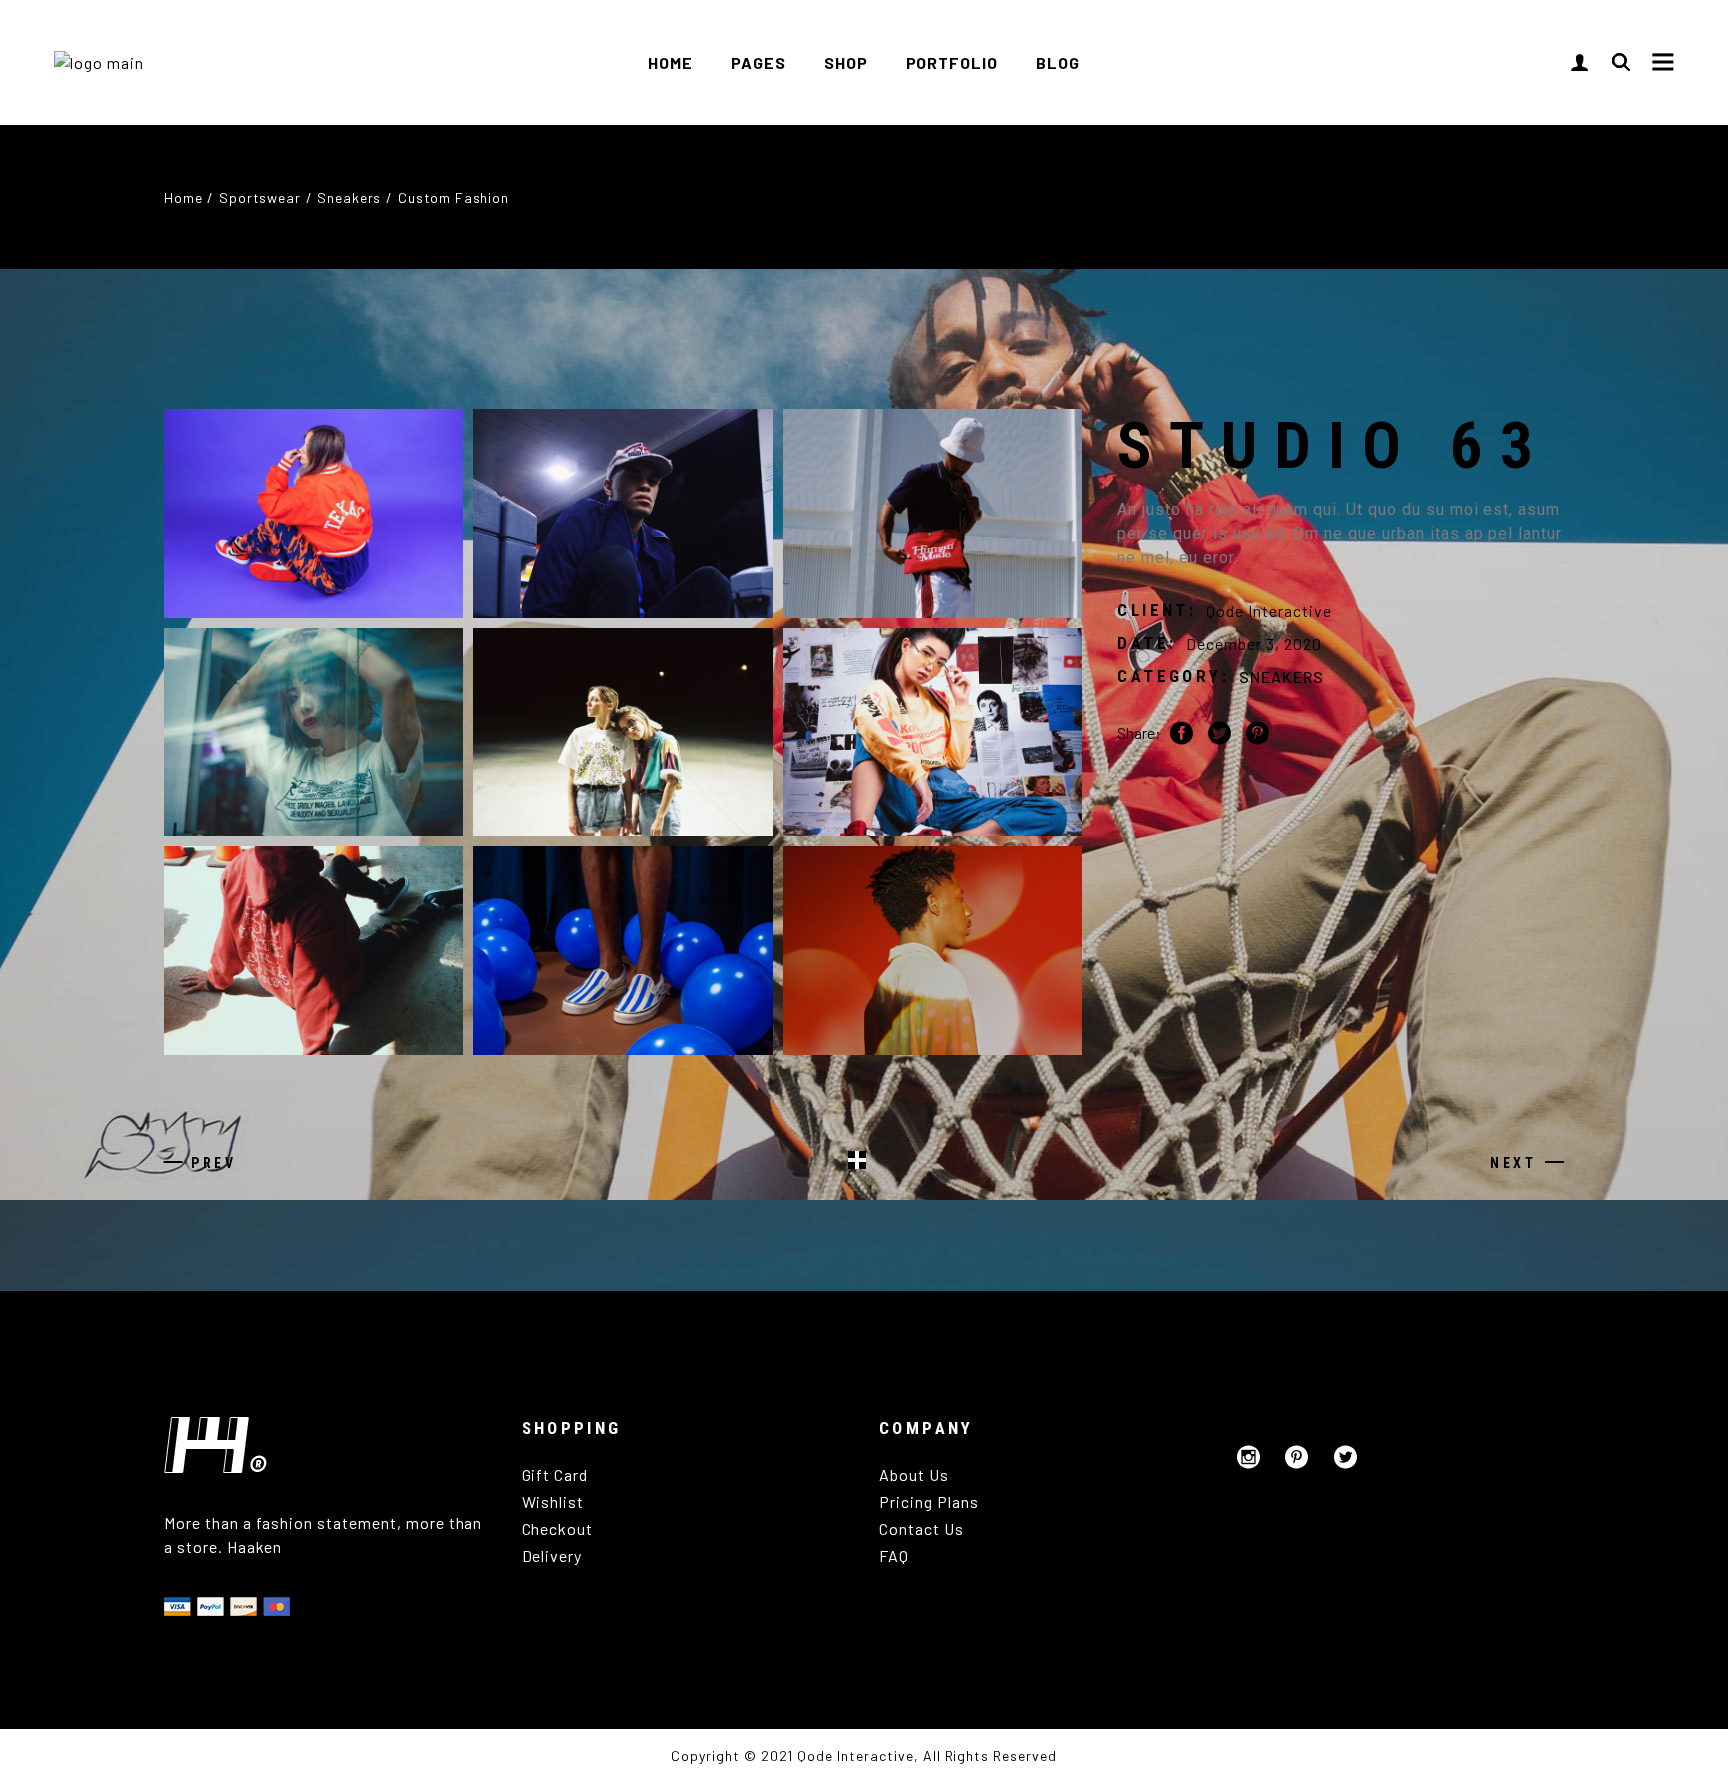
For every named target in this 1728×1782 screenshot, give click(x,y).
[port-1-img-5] (313, 732)
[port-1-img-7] (932, 732)
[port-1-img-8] (932, 950)
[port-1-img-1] (313, 513)
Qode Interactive (1268, 610)
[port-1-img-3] (932, 513)
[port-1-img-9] (313, 950)
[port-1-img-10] (622, 950)
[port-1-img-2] (622, 513)
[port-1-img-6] (622, 732)
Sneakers (1281, 676)
